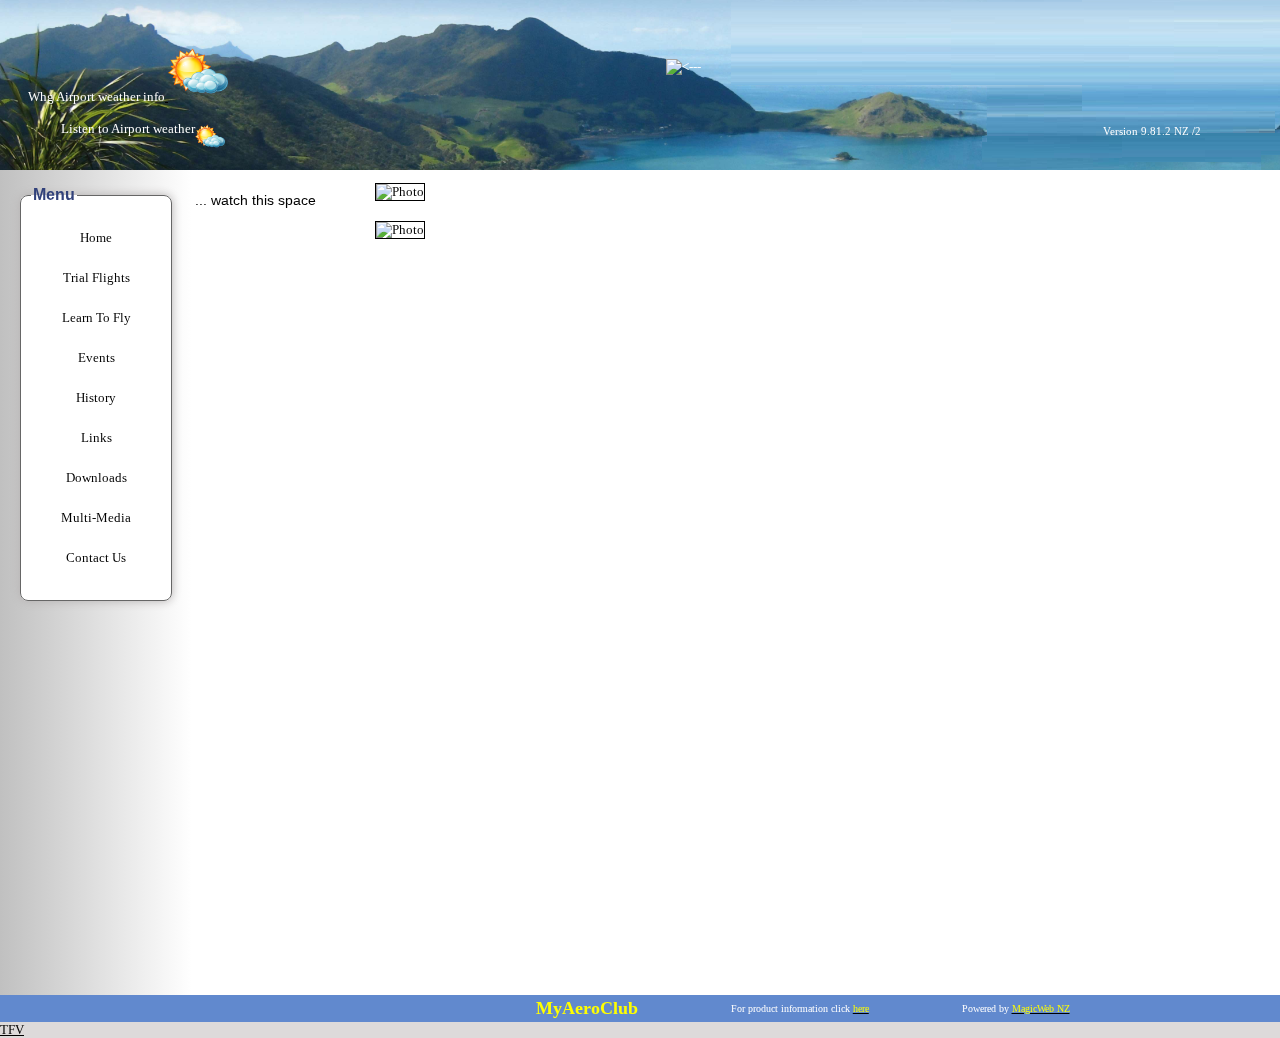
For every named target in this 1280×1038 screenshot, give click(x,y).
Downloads (96, 477)
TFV (12, 1029)
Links (96, 437)
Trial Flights (96, 277)
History (96, 397)
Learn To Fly (96, 317)
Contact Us (96, 557)
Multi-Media (96, 517)
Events (96, 357)
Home (96, 237)
